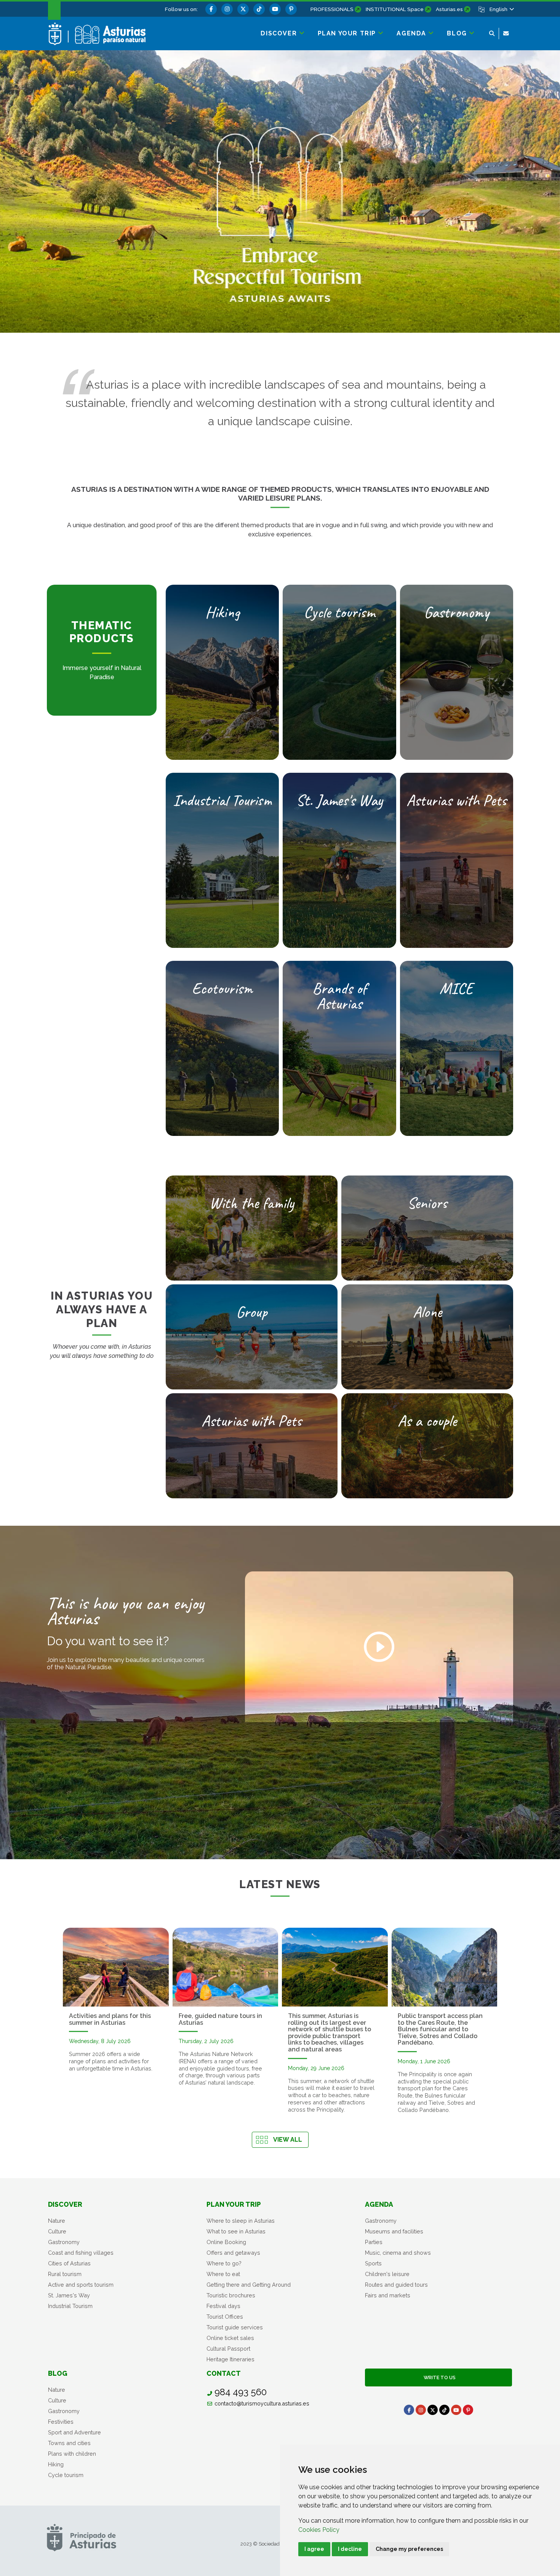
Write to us (438, 2377)
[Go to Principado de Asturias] (82, 2537)
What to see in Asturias (236, 2231)
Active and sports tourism (81, 2285)
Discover (65, 2204)
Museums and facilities (394, 2231)
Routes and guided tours (396, 2285)
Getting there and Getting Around (249, 2285)
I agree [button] (314, 2549)
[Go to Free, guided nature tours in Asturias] (226, 1967)
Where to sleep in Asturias (241, 2221)
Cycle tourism (66, 2475)
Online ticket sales (230, 2338)
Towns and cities (69, 2443)
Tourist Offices (225, 2317)
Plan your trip (234, 2204)
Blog (58, 2373)
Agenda (379, 2204)
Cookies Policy (319, 2530)
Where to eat (223, 2274)
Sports (373, 2263)
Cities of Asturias (69, 2263)
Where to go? (224, 2263)
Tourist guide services (235, 2327)
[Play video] (379, 1647)
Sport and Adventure (74, 2432)
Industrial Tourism (70, 2306)
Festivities (61, 2422)
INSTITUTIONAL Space (395, 9)
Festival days (223, 2306)
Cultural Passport (228, 2349)
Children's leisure (387, 2274)
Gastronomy (64, 2242)
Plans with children (72, 2454)
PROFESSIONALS (332, 9)
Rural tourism (65, 2274)
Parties (374, 2242)
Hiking (56, 2464)
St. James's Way (69, 2295)
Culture (57, 2231)
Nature (57, 2221)
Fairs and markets (388, 2295)
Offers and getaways (233, 2253)
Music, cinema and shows (398, 2253)
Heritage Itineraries (230, 2359)
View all (288, 2140)
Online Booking (226, 2242)
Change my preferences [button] (409, 2549)
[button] (501, 9)
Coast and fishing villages (81, 2253)
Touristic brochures (231, 2295)
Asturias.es (449, 9)
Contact (224, 2373)
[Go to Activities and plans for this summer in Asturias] (116, 1967)
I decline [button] (350, 2549)
